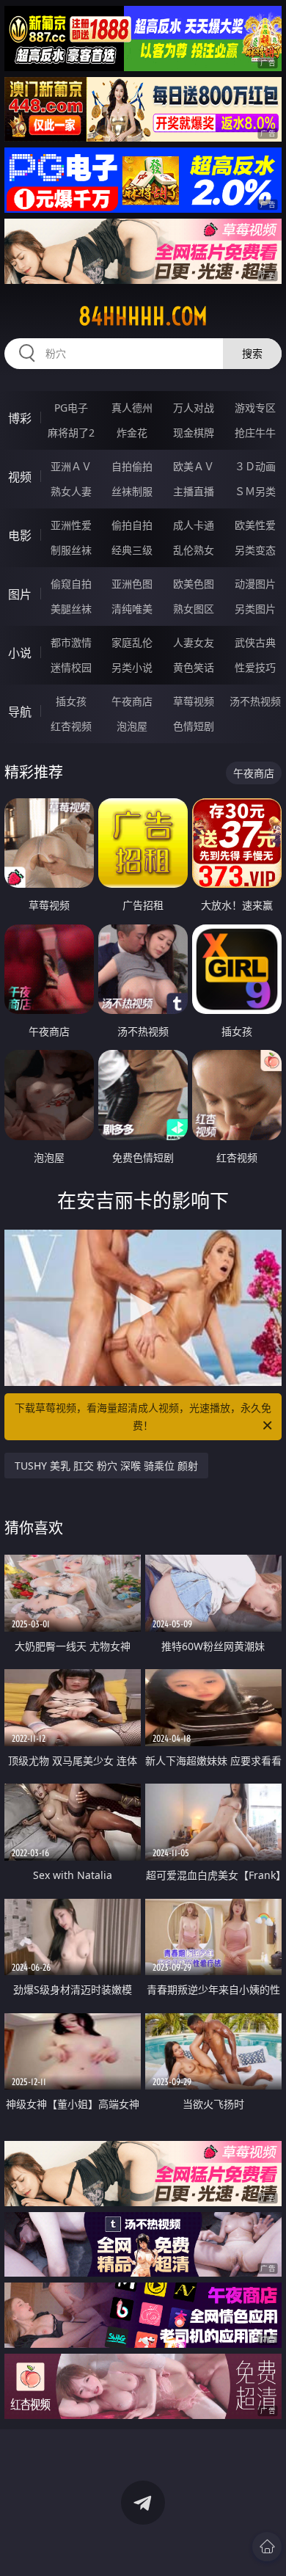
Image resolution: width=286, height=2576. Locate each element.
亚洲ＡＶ (71, 466)
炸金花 (132, 433)
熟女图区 (194, 609)
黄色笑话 (194, 667)
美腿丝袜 (71, 609)
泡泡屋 (132, 726)
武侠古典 (255, 642)
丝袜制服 (132, 491)
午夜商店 (132, 701)
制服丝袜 (71, 550)
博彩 (20, 418)
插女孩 (71, 701)
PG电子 (71, 408)
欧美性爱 (255, 525)
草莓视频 (194, 701)
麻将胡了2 (71, 433)
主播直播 (194, 491)
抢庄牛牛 (255, 433)
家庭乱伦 (132, 642)
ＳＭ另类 (255, 491)
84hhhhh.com (143, 316)
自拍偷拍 (132, 466)
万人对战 (194, 408)
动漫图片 (255, 584)
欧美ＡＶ (194, 466)
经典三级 (132, 550)
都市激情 (71, 642)
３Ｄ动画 (255, 466)
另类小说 (132, 667)
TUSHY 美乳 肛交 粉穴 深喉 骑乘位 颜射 (106, 1466)
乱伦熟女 (194, 550)
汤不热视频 (255, 701)
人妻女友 (194, 642)
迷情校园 (71, 667)
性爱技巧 (255, 667)
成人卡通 (194, 525)
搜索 (252, 353)
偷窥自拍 (71, 584)
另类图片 (255, 609)
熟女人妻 (71, 491)
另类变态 (255, 550)
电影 (20, 536)
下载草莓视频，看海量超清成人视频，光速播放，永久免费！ (143, 1416)
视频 (20, 477)
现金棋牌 (194, 433)
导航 (20, 712)
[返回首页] (267, 2547)
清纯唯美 (132, 609)
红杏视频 (71, 726)
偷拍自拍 (132, 525)
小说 (20, 653)
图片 (20, 594)
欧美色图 (194, 584)
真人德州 (132, 408)
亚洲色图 (132, 584)
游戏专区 (255, 408)
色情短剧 (194, 726)
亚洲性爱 (71, 525)
